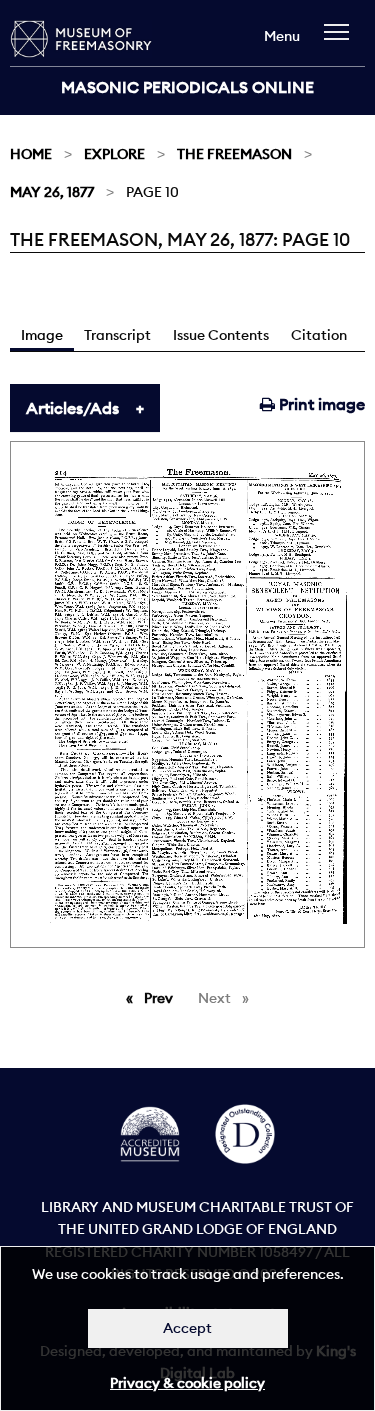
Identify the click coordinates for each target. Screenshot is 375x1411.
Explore (114, 154)
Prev (162, 998)
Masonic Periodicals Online (187, 87)
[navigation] (341, 41)
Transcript (117, 335)
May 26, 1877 (52, 192)
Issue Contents (221, 335)
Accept (187, 1328)
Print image (320, 404)
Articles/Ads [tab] (72, 408)
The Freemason (234, 154)
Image (42, 335)
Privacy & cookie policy (187, 1383)
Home (31, 154)
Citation (319, 335)
